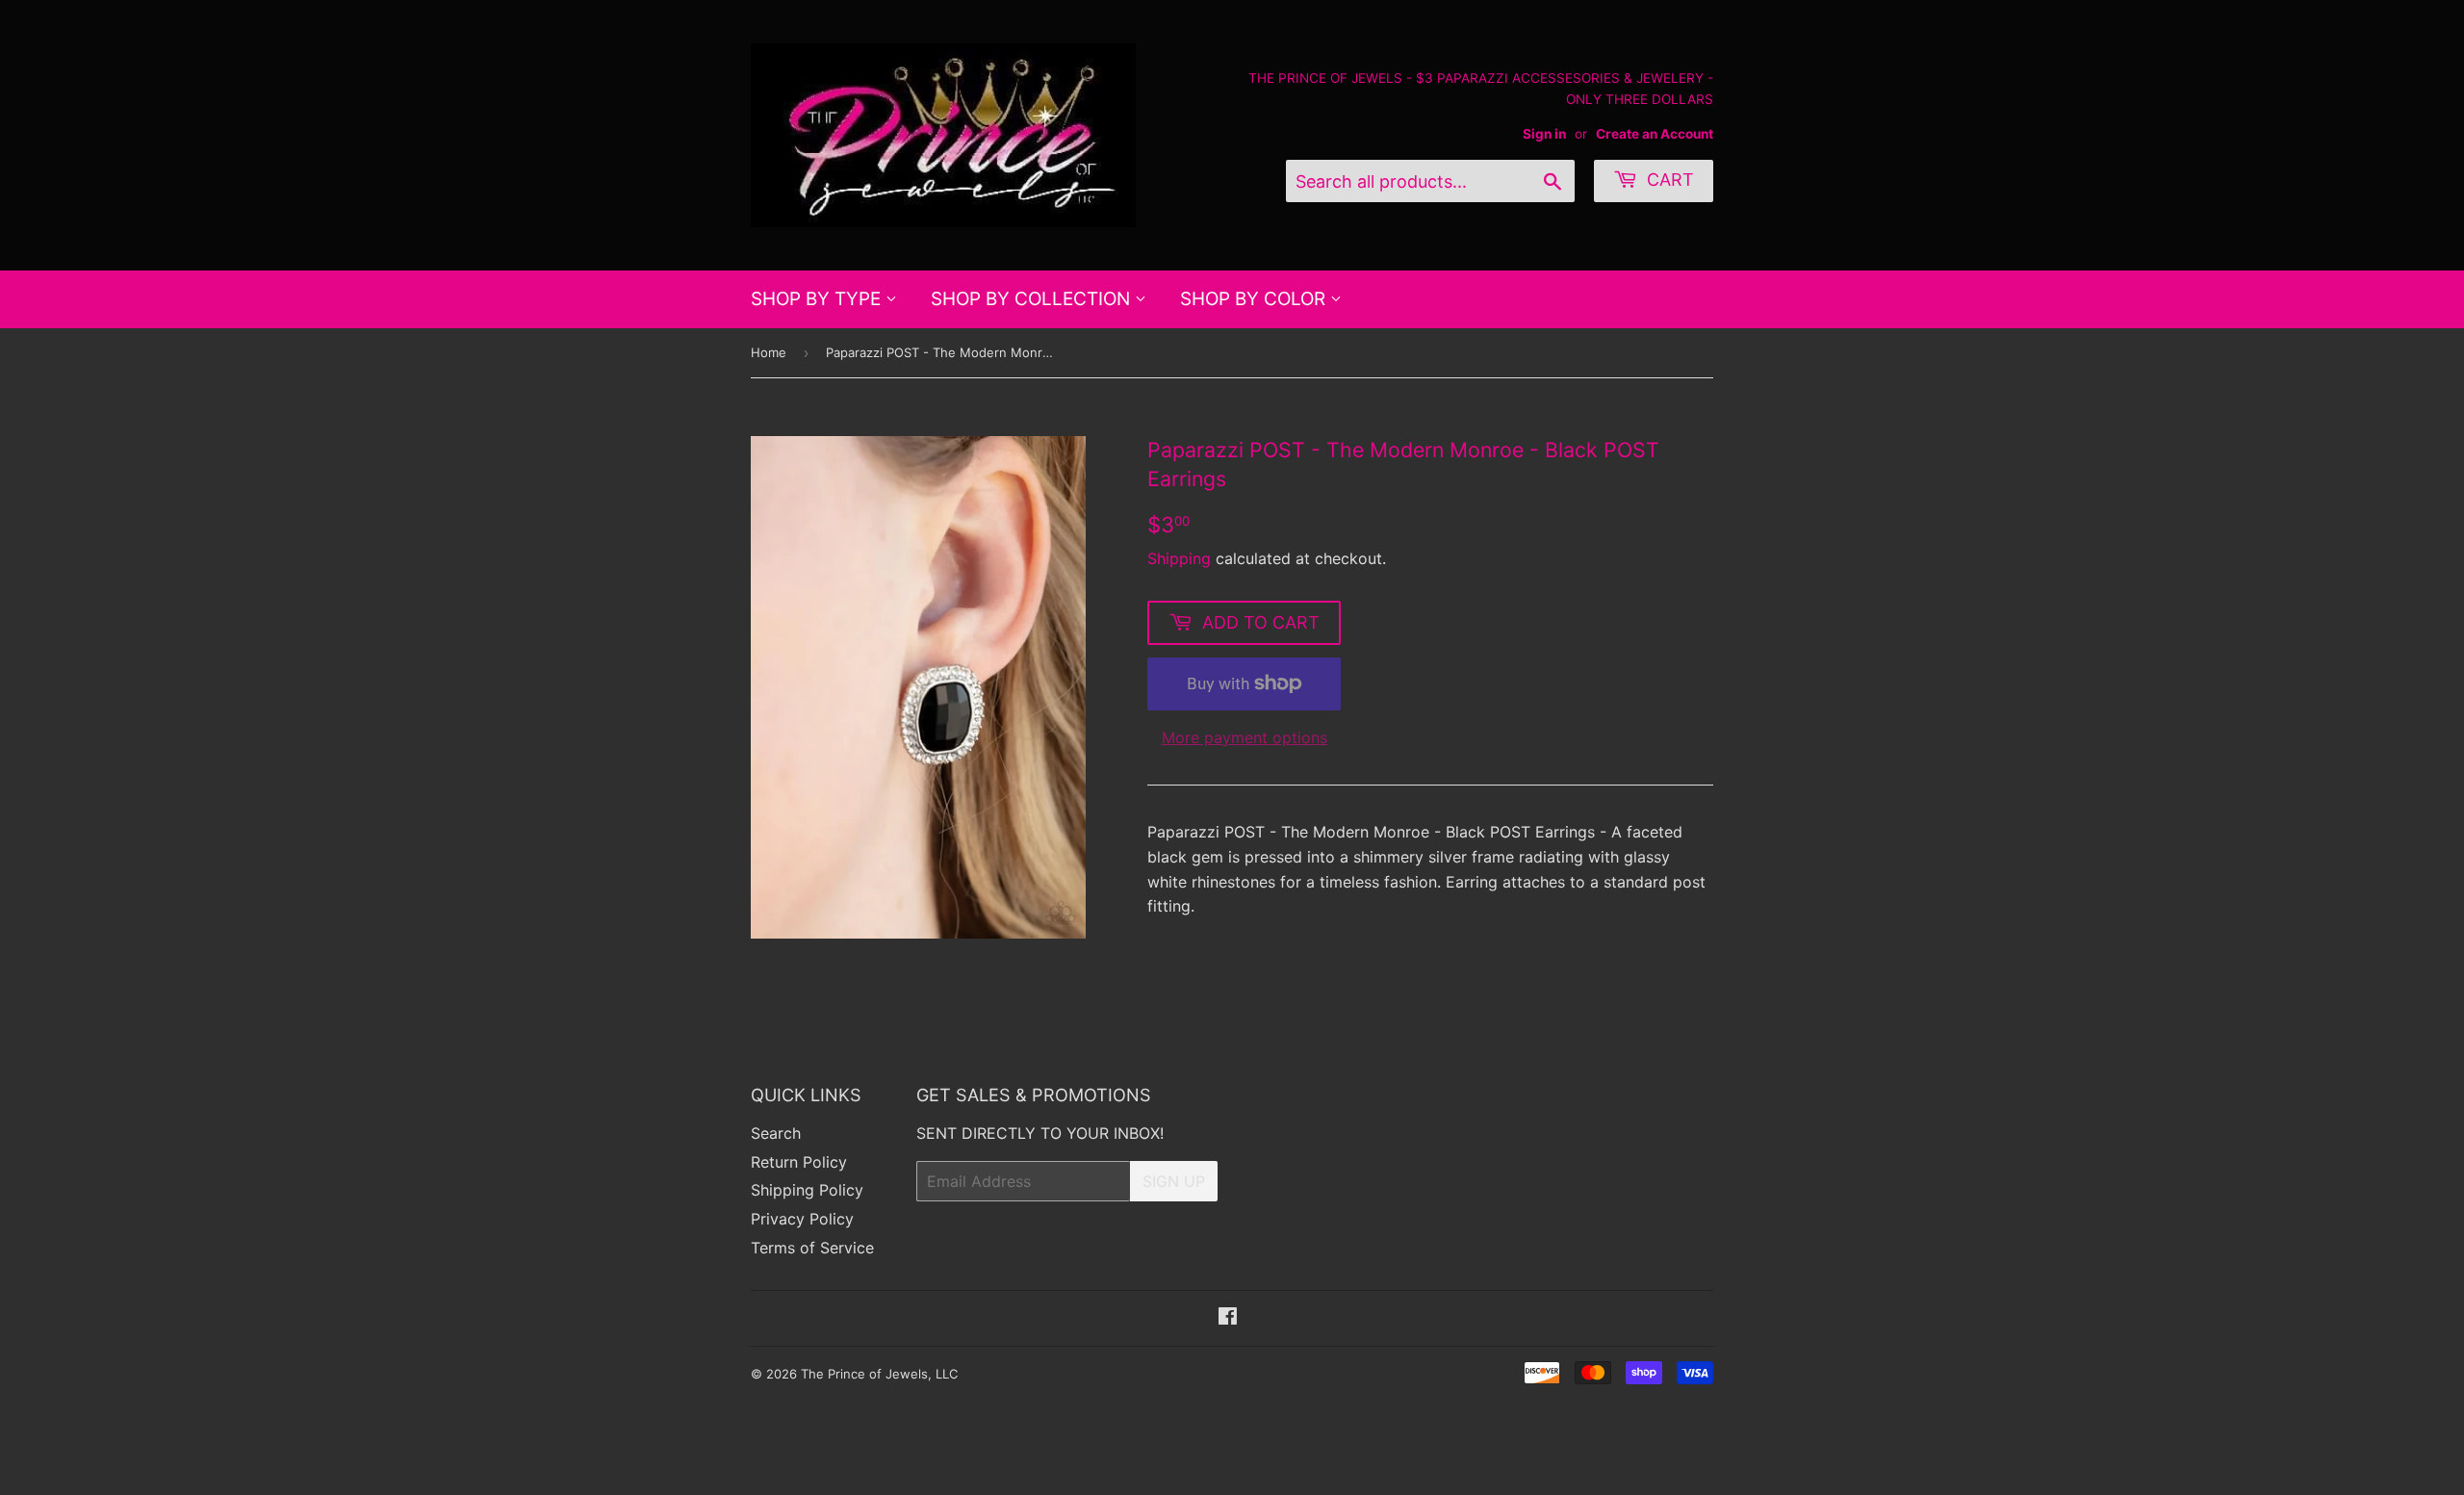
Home (769, 352)
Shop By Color (1255, 299)
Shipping (1179, 558)
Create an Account (1655, 134)
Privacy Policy (802, 1219)
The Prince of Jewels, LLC (879, 1374)
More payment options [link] (1245, 737)
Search (776, 1133)
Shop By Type (818, 299)
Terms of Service (812, 1248)
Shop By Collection (1033, 299)
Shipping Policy (807, 1190)
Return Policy (799, 1162)
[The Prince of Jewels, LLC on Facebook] (1228, 1318)
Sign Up (1174, 1181)
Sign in (1544, 134)
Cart (1668, 180)
